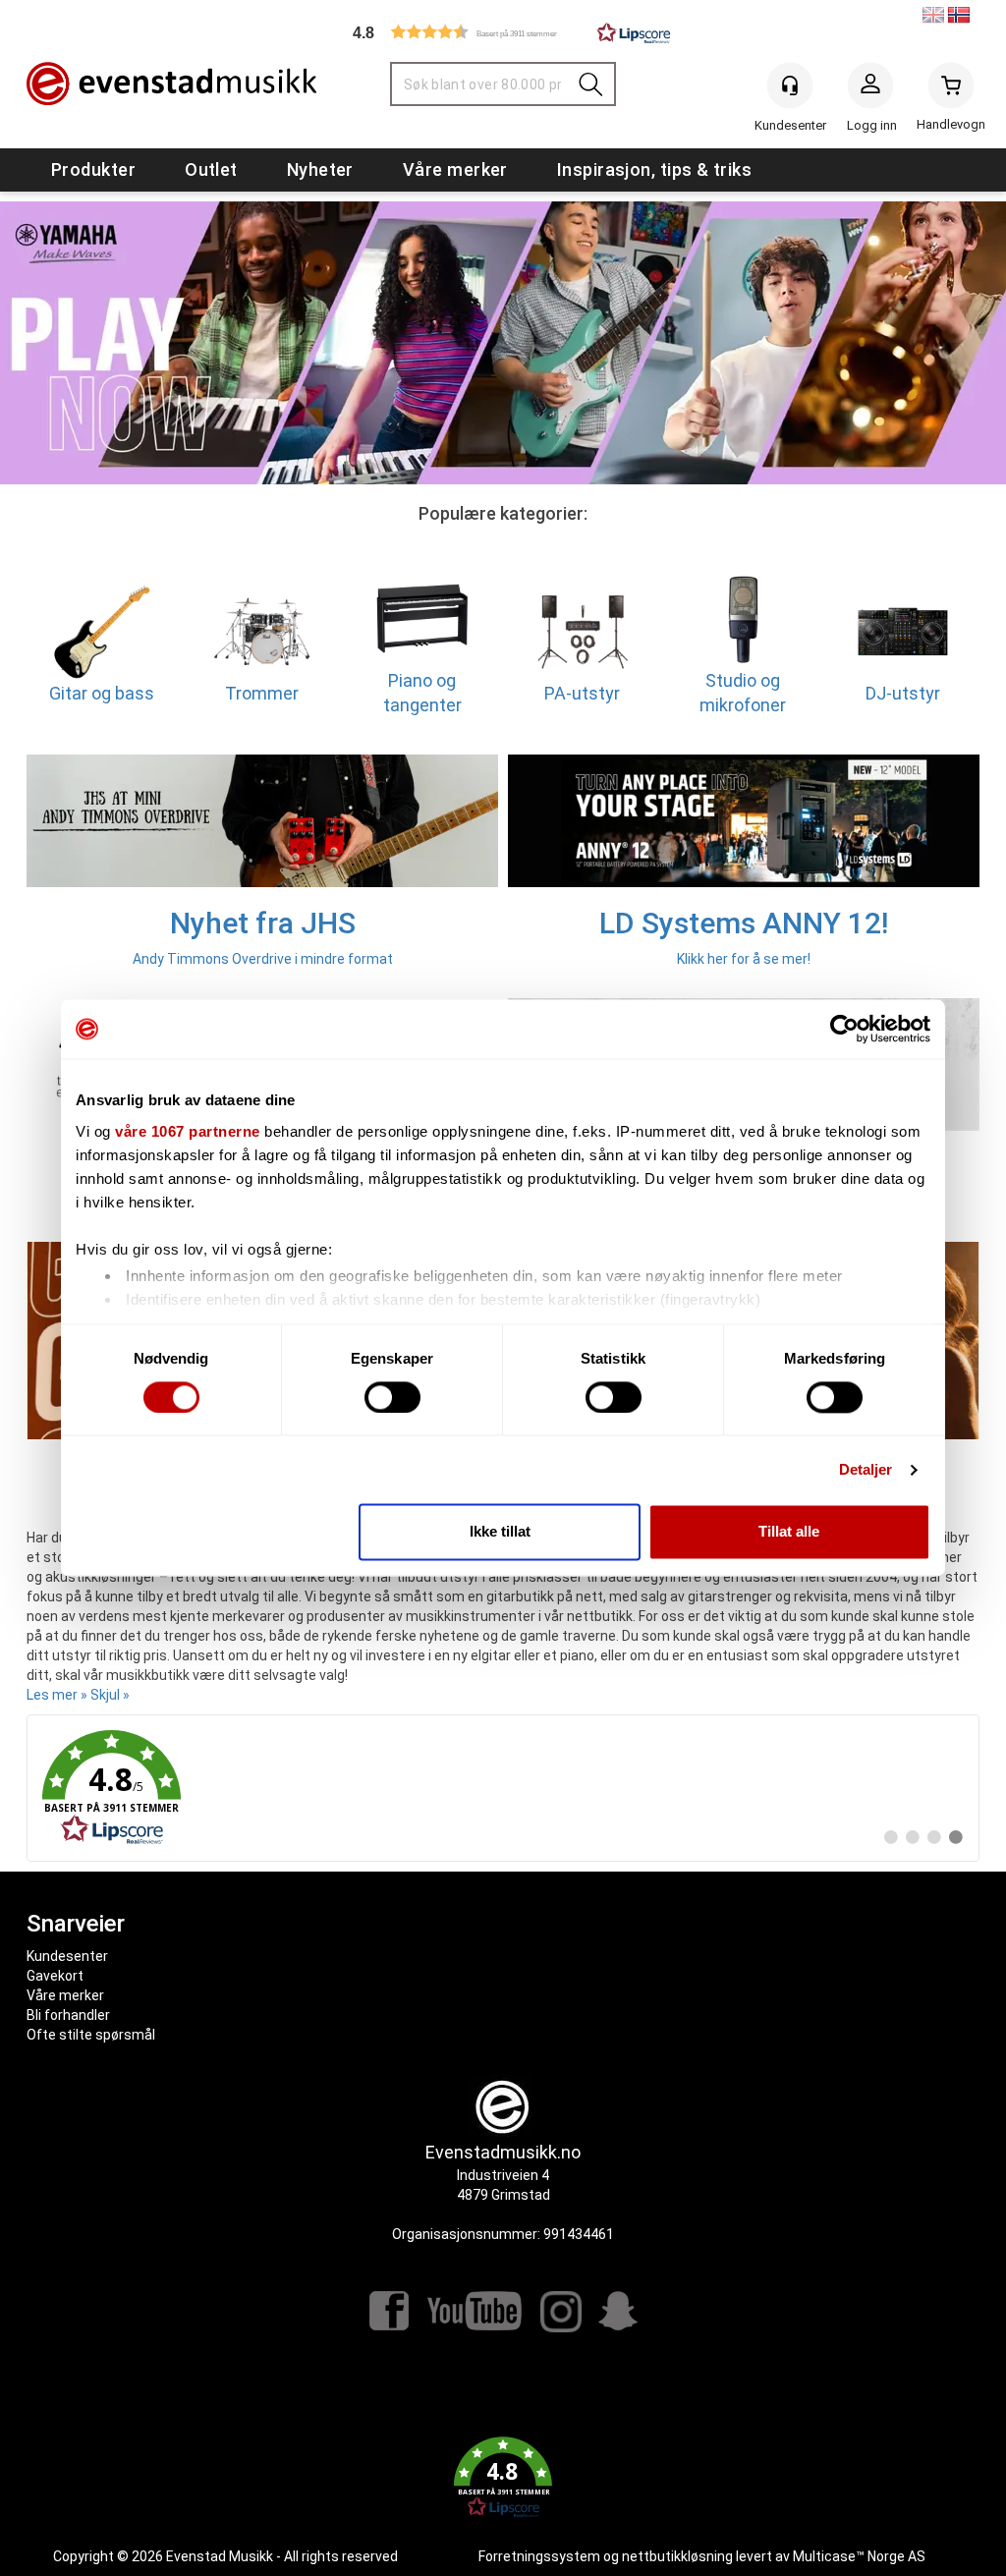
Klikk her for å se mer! (744, 959)
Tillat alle (789, 1532)
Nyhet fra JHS (263, 923)
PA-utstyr (582, 692)
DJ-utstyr (903, 692)
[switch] (392, 1397)
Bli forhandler (68, 2015)
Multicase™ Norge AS (859, 2556)
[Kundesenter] (790, 85)
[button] (503, 32)
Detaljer (866, 1469)
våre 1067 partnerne (188, 1131)
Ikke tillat (500, 1532)
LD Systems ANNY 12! (744, 923)
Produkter (93, 169)
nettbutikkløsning (677, 2556)
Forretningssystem (539, 2556)
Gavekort (55, 1976)
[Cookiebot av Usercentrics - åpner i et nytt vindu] (844, 1029)
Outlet (211, 169)
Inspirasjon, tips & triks (654, 169)
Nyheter (320, 169)
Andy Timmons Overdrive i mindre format (263, 959)
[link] (503, 1788)
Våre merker (455, 169)
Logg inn (870, 89)
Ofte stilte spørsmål (91, 2035)
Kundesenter (67, 1956)
